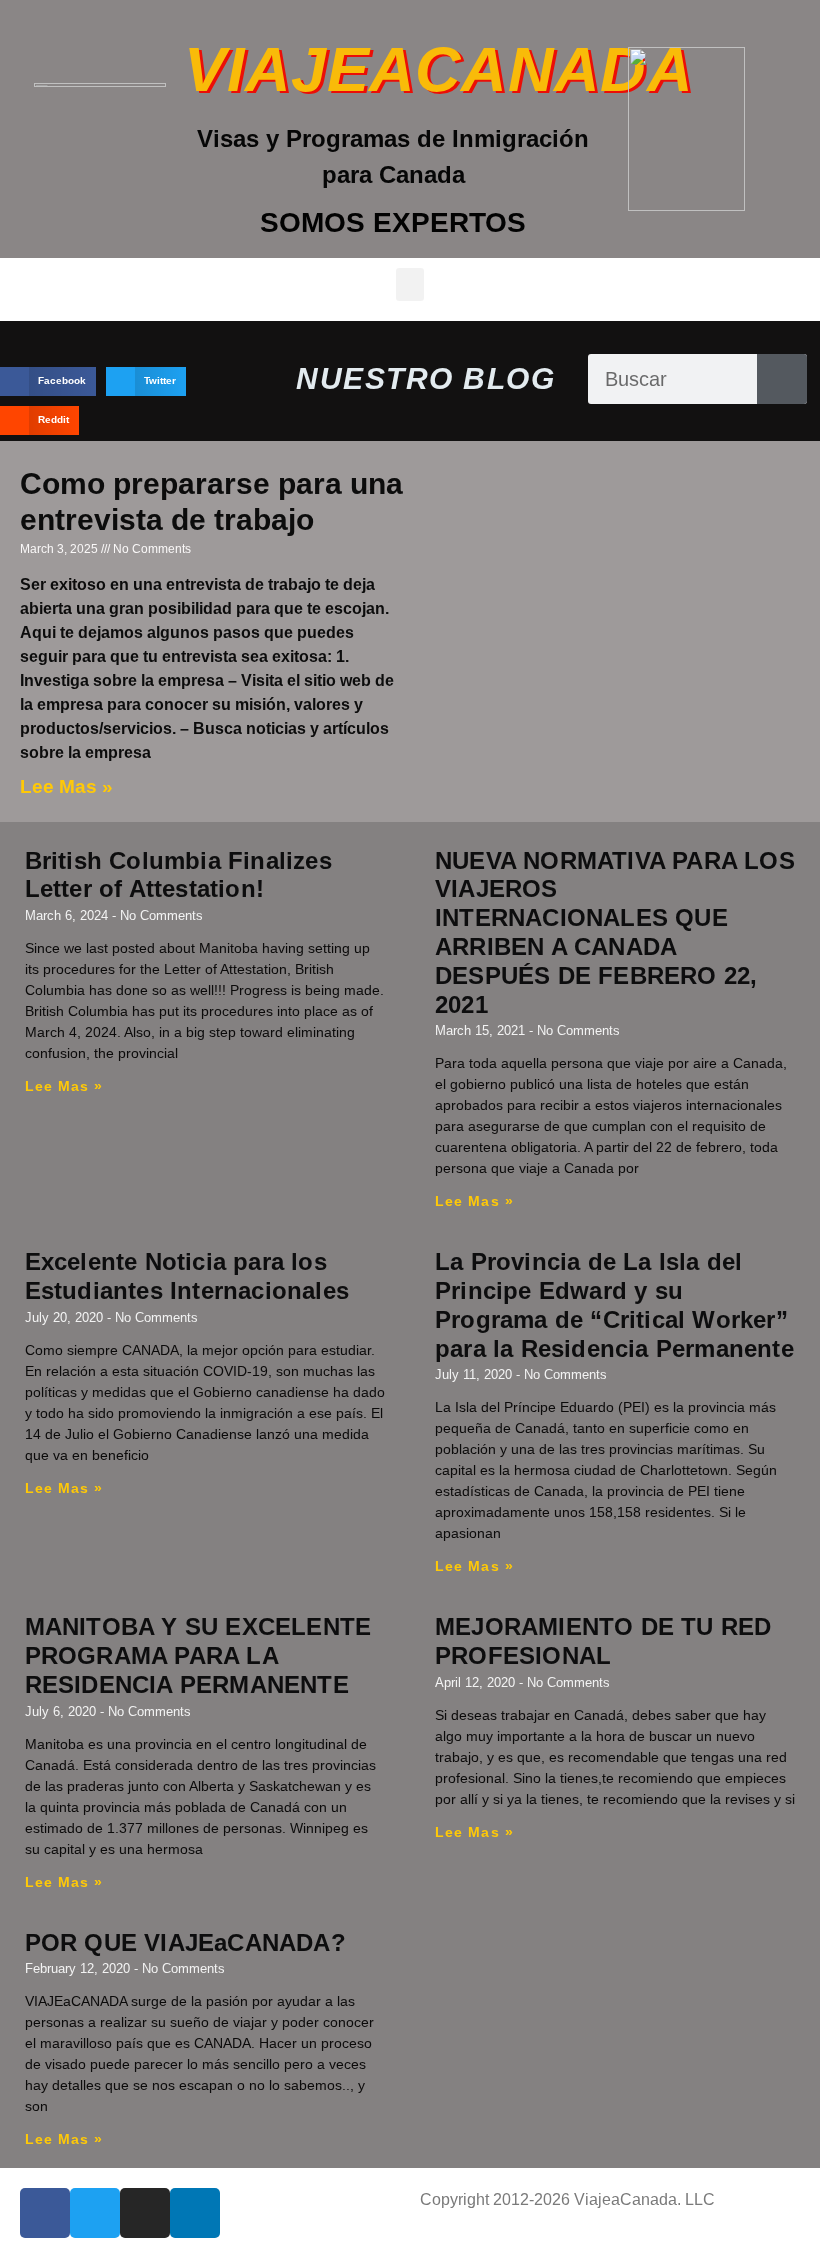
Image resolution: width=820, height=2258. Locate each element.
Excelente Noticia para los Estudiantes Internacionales (187, 1276)
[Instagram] (145, 2213)
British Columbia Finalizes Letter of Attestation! (178, 875)
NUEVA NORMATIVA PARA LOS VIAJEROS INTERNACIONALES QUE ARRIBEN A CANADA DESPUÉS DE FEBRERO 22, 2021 (615, 932)
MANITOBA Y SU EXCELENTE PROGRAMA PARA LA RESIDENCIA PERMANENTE (198, 1655)
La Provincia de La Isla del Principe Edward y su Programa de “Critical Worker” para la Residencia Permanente (614, 1304)
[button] (410, 284)
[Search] (782, 379)
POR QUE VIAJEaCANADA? (185, 1942)
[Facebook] (45, 2213)
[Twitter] (95, 2213)
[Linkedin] (195, 2213)
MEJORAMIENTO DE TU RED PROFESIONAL (603, 1641)
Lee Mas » (66, 786)
